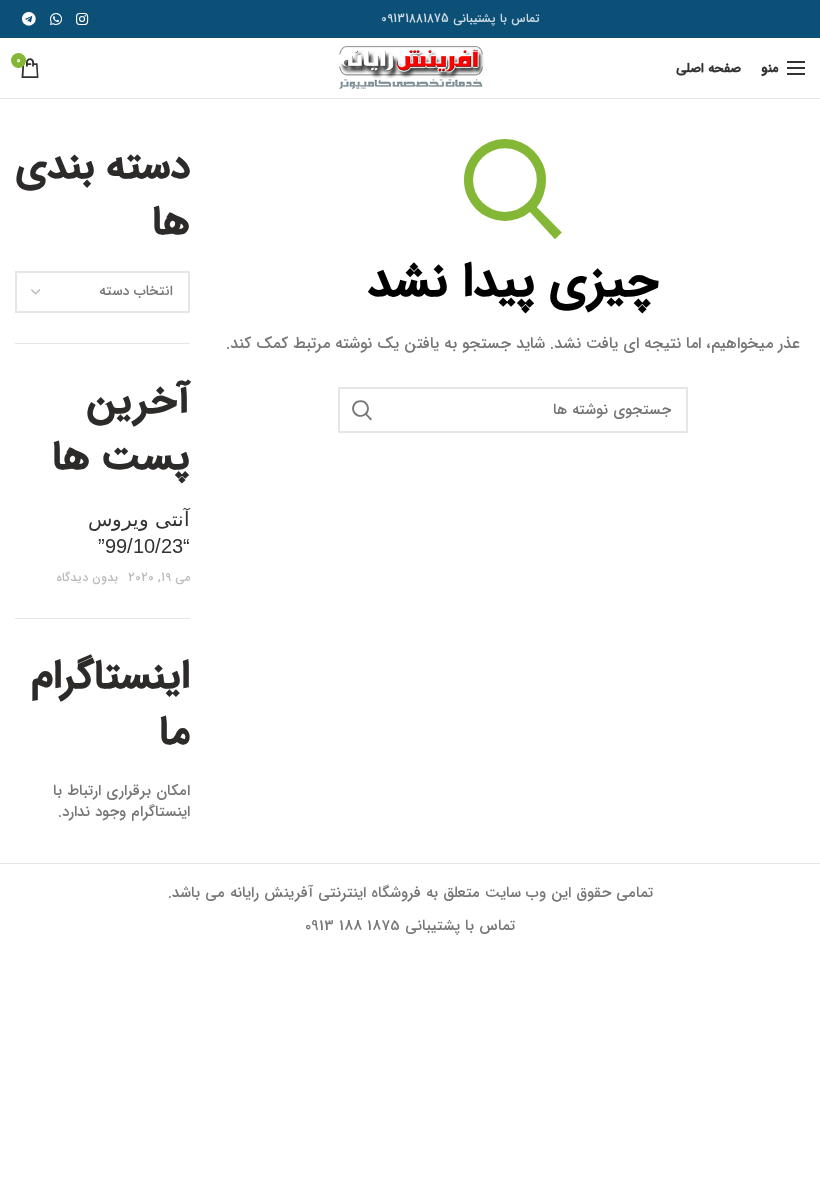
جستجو (363, 410)
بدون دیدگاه (87, 577)
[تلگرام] (29, 19)
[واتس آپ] (56, 19)
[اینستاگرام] (82, 19)
